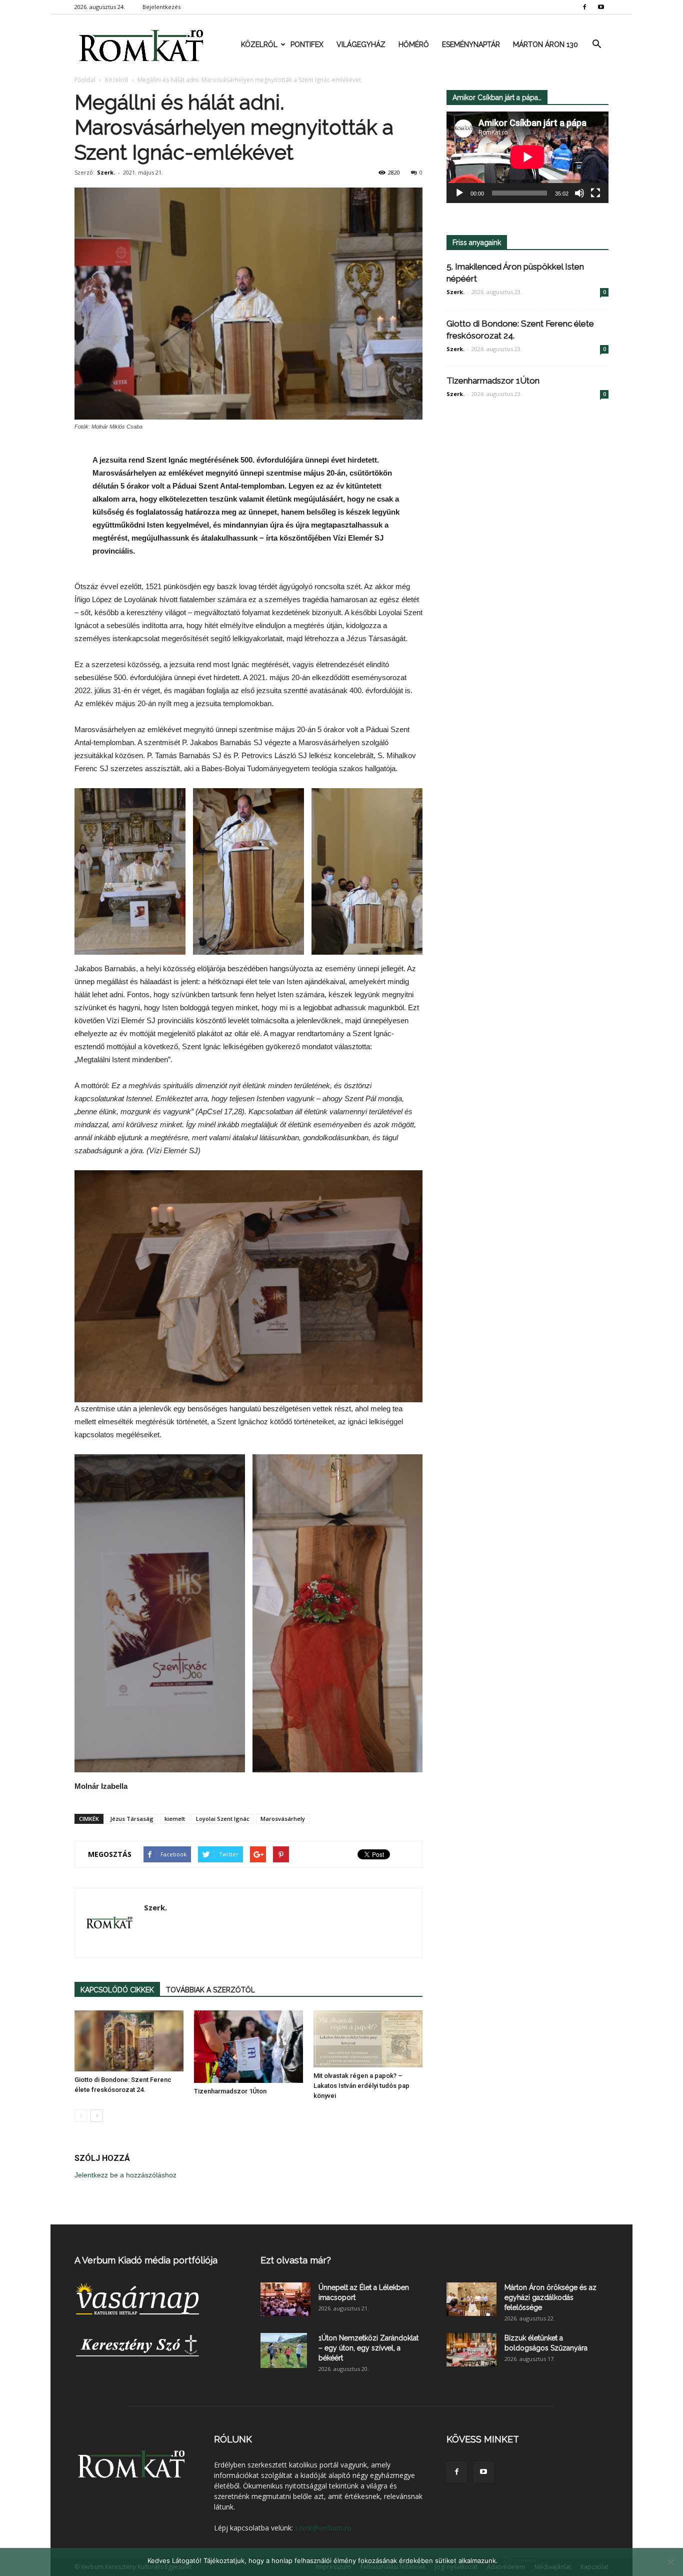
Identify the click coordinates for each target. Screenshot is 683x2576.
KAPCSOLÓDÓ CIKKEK (117, 1990)
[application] (527, 157)
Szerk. (106, 172)
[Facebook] (584, 7)
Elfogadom (519, 2560)
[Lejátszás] (459, 193)
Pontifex (307, 45)
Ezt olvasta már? (296, 2260)
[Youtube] (601, 7)
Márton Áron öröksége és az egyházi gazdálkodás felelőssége (550, 2297)
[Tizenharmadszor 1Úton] (248, 2047)
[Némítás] (579, 193)
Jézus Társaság (132, 1819)
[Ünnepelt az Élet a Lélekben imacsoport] (285, 2299)
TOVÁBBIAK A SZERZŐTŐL (210, 1990)
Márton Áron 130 (545, 45)
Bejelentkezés (161, 7)
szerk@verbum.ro (323, 2528)
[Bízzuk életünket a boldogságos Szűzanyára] (471, 2350)
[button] (596, 45)
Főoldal (85, 80)
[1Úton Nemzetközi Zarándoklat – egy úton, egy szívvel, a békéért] (284, 2350)
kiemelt (175, 1819)
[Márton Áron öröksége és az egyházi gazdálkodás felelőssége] (471, 2299)
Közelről (259, 45)
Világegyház (361, 45)
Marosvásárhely (283, 1819)
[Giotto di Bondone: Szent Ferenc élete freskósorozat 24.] (129, 2041)
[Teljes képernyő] (595, 193)
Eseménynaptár (471, 45)
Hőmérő (414, 45)
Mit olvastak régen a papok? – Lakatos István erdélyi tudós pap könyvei (361, 2086)
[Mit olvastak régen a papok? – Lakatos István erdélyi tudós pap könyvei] (368, 2039)
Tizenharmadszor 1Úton (230, 2091)
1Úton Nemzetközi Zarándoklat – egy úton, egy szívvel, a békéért (368, 2348)
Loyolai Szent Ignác (223, 1819)
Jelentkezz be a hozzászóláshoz (125, 2175)
